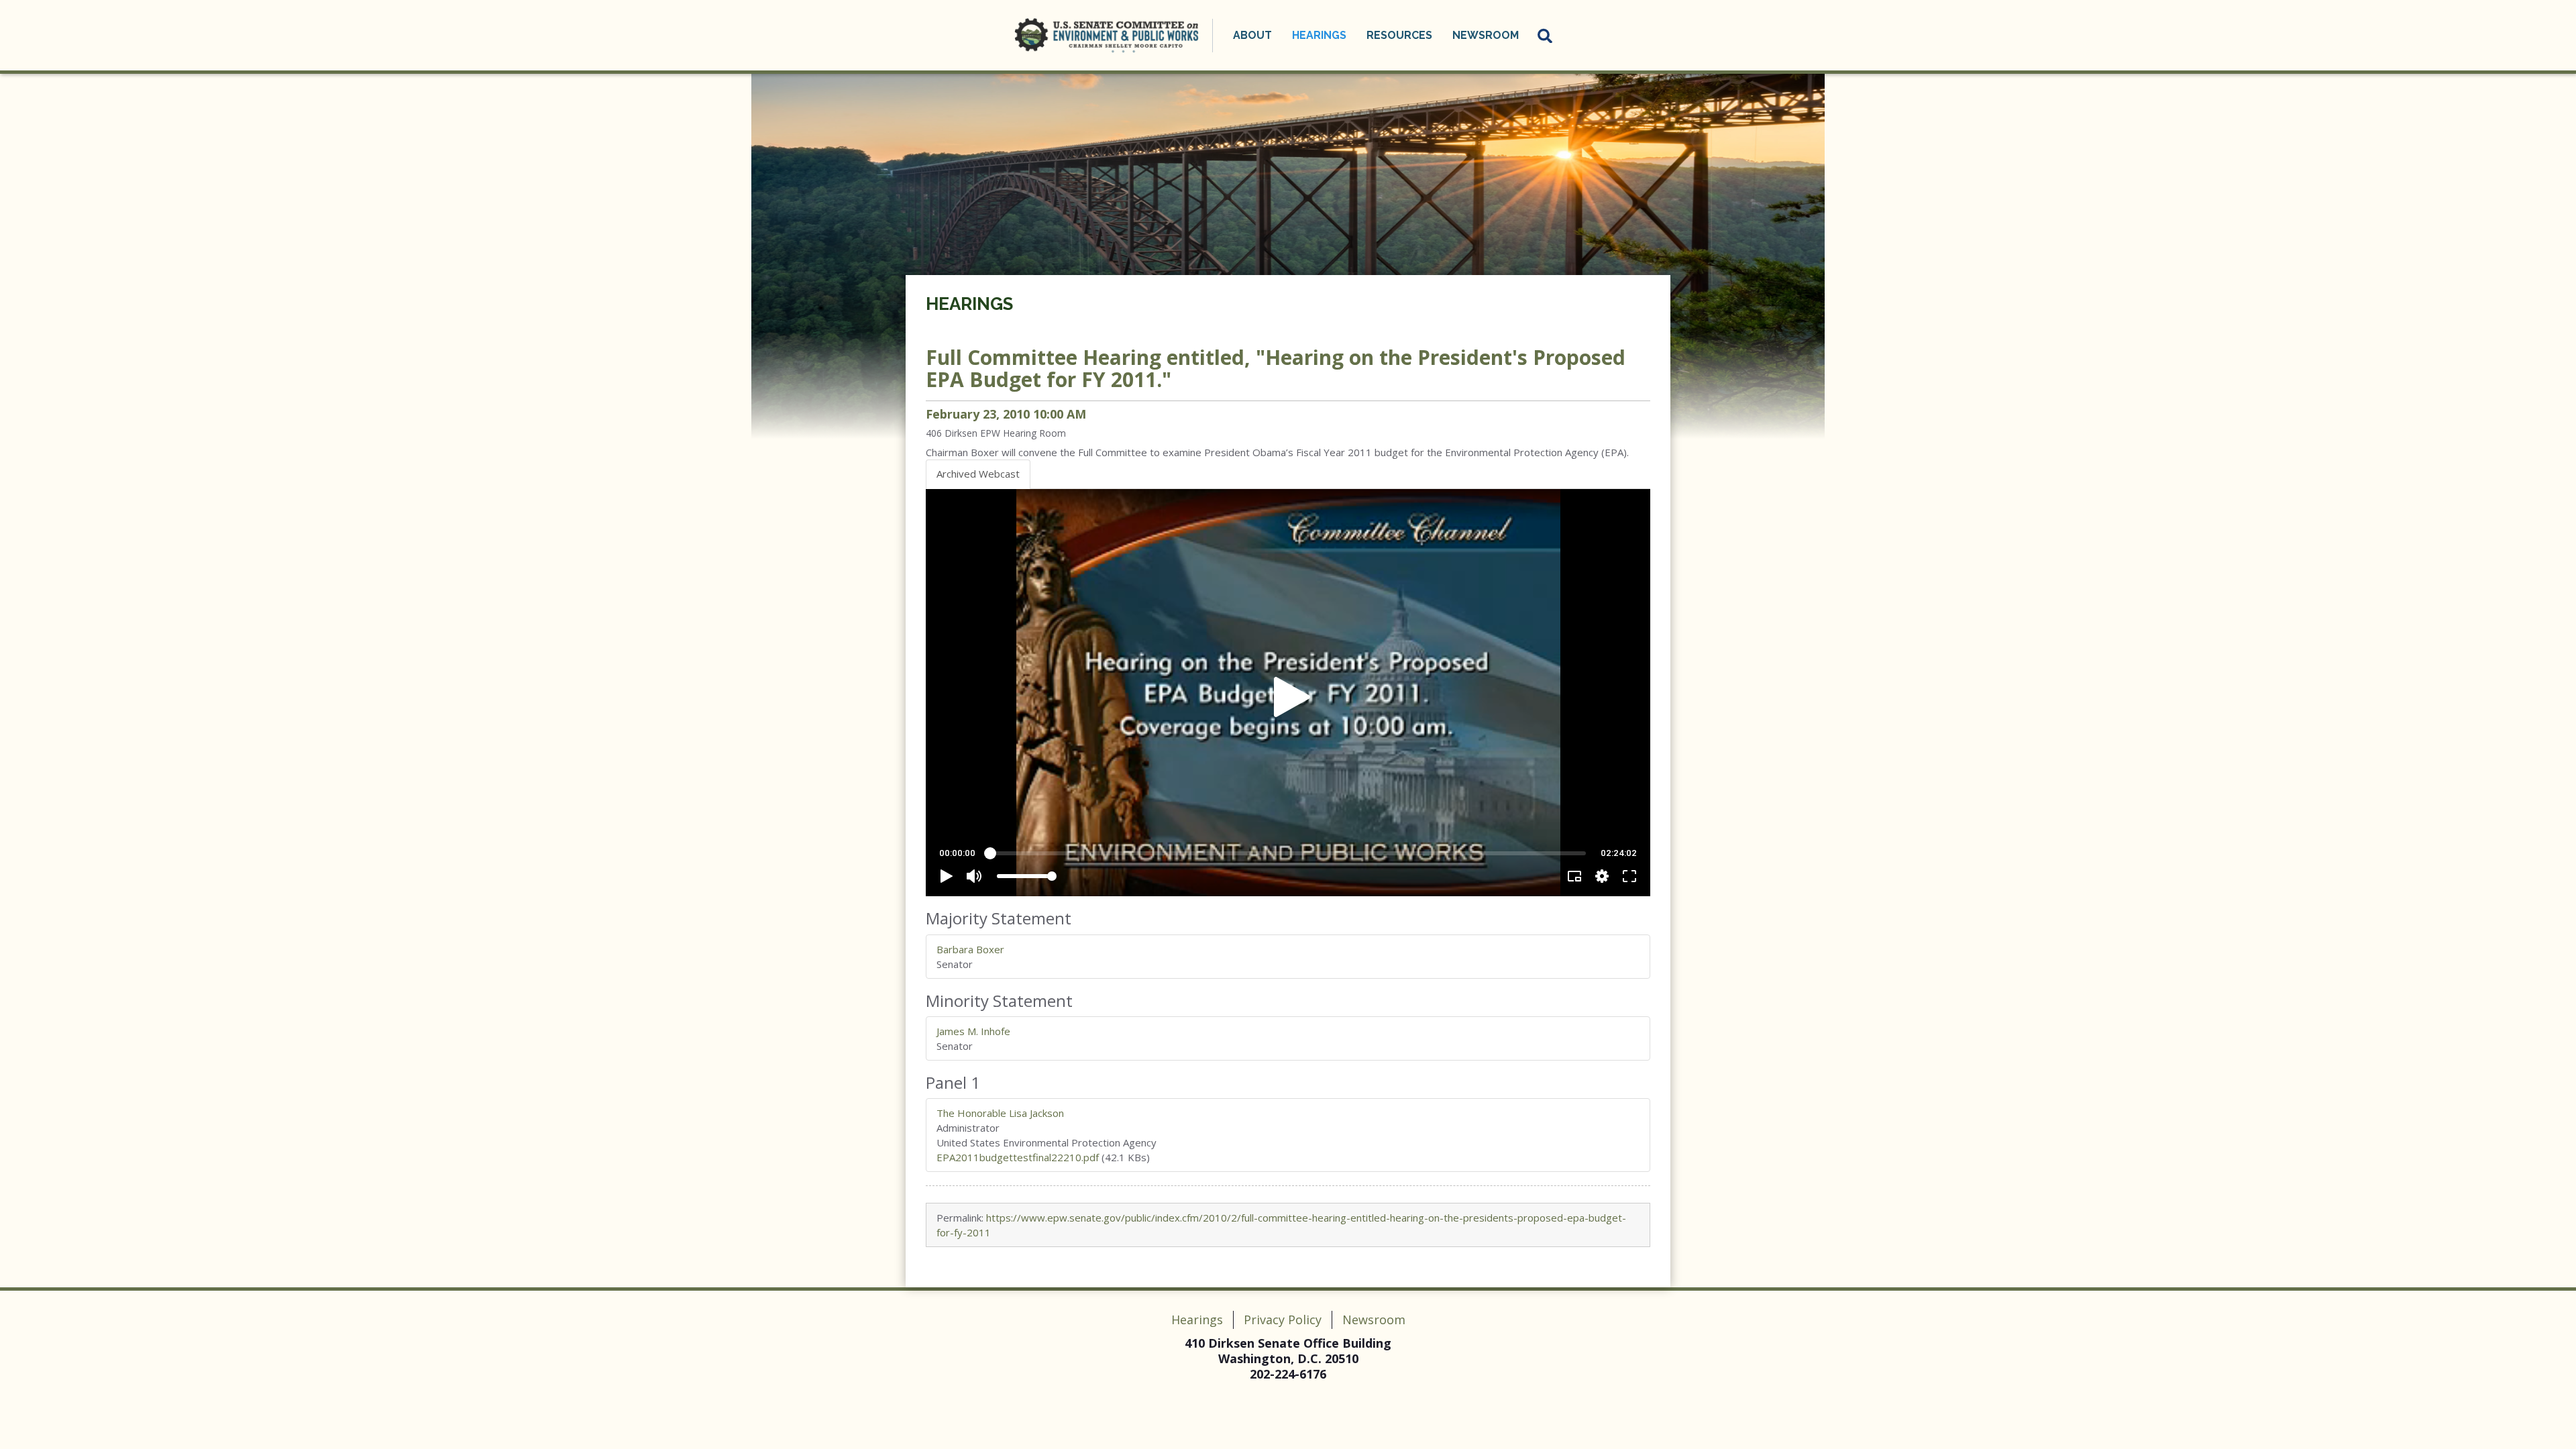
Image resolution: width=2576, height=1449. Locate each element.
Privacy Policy (1283, 1320)
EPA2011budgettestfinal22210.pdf (1018, 1157)
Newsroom (1374, 1320)
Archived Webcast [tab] (978, 474)
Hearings (969, 304)
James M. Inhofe (973, 1031)
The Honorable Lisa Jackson (1000, 1113)
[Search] (1546, 36)
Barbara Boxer (970, 949)
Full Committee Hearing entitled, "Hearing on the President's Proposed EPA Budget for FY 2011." (1276, 368)
